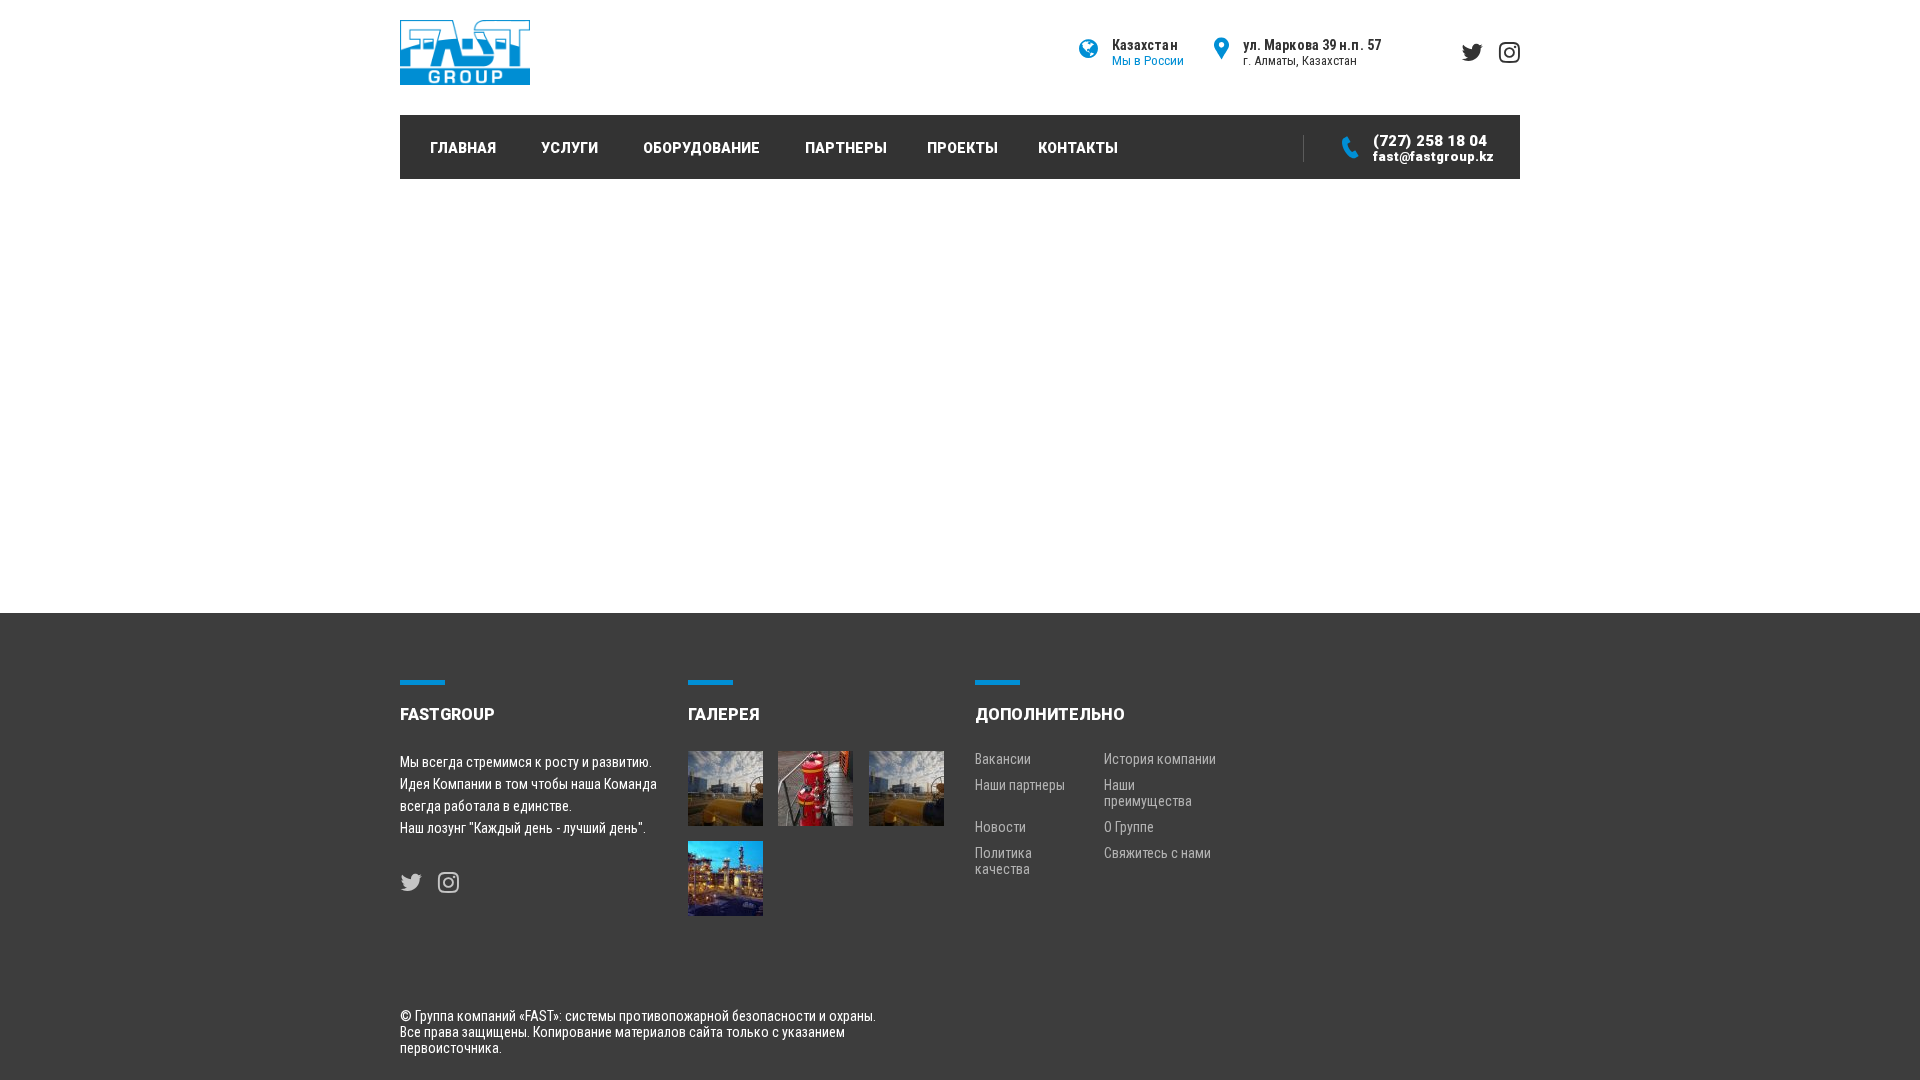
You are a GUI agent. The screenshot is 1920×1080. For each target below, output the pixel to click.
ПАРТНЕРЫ (846, 148)
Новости (1000, 827)
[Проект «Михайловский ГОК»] (816, 781)
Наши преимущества (1148, 793)
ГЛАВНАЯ (463, 148)
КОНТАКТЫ (1078, 148)
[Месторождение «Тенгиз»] (725, 871)
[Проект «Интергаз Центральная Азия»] (907, 781)
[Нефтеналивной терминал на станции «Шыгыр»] (725, 781)
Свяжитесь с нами (1157, 853)
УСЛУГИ (569, 148)
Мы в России (1148, 60)
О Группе (1129, 827)
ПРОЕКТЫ (962, 148)
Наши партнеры (1020, 785)
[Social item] (411, 883)
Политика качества (1003, 861)
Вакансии (1003, 759)
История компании (1160, 759)
